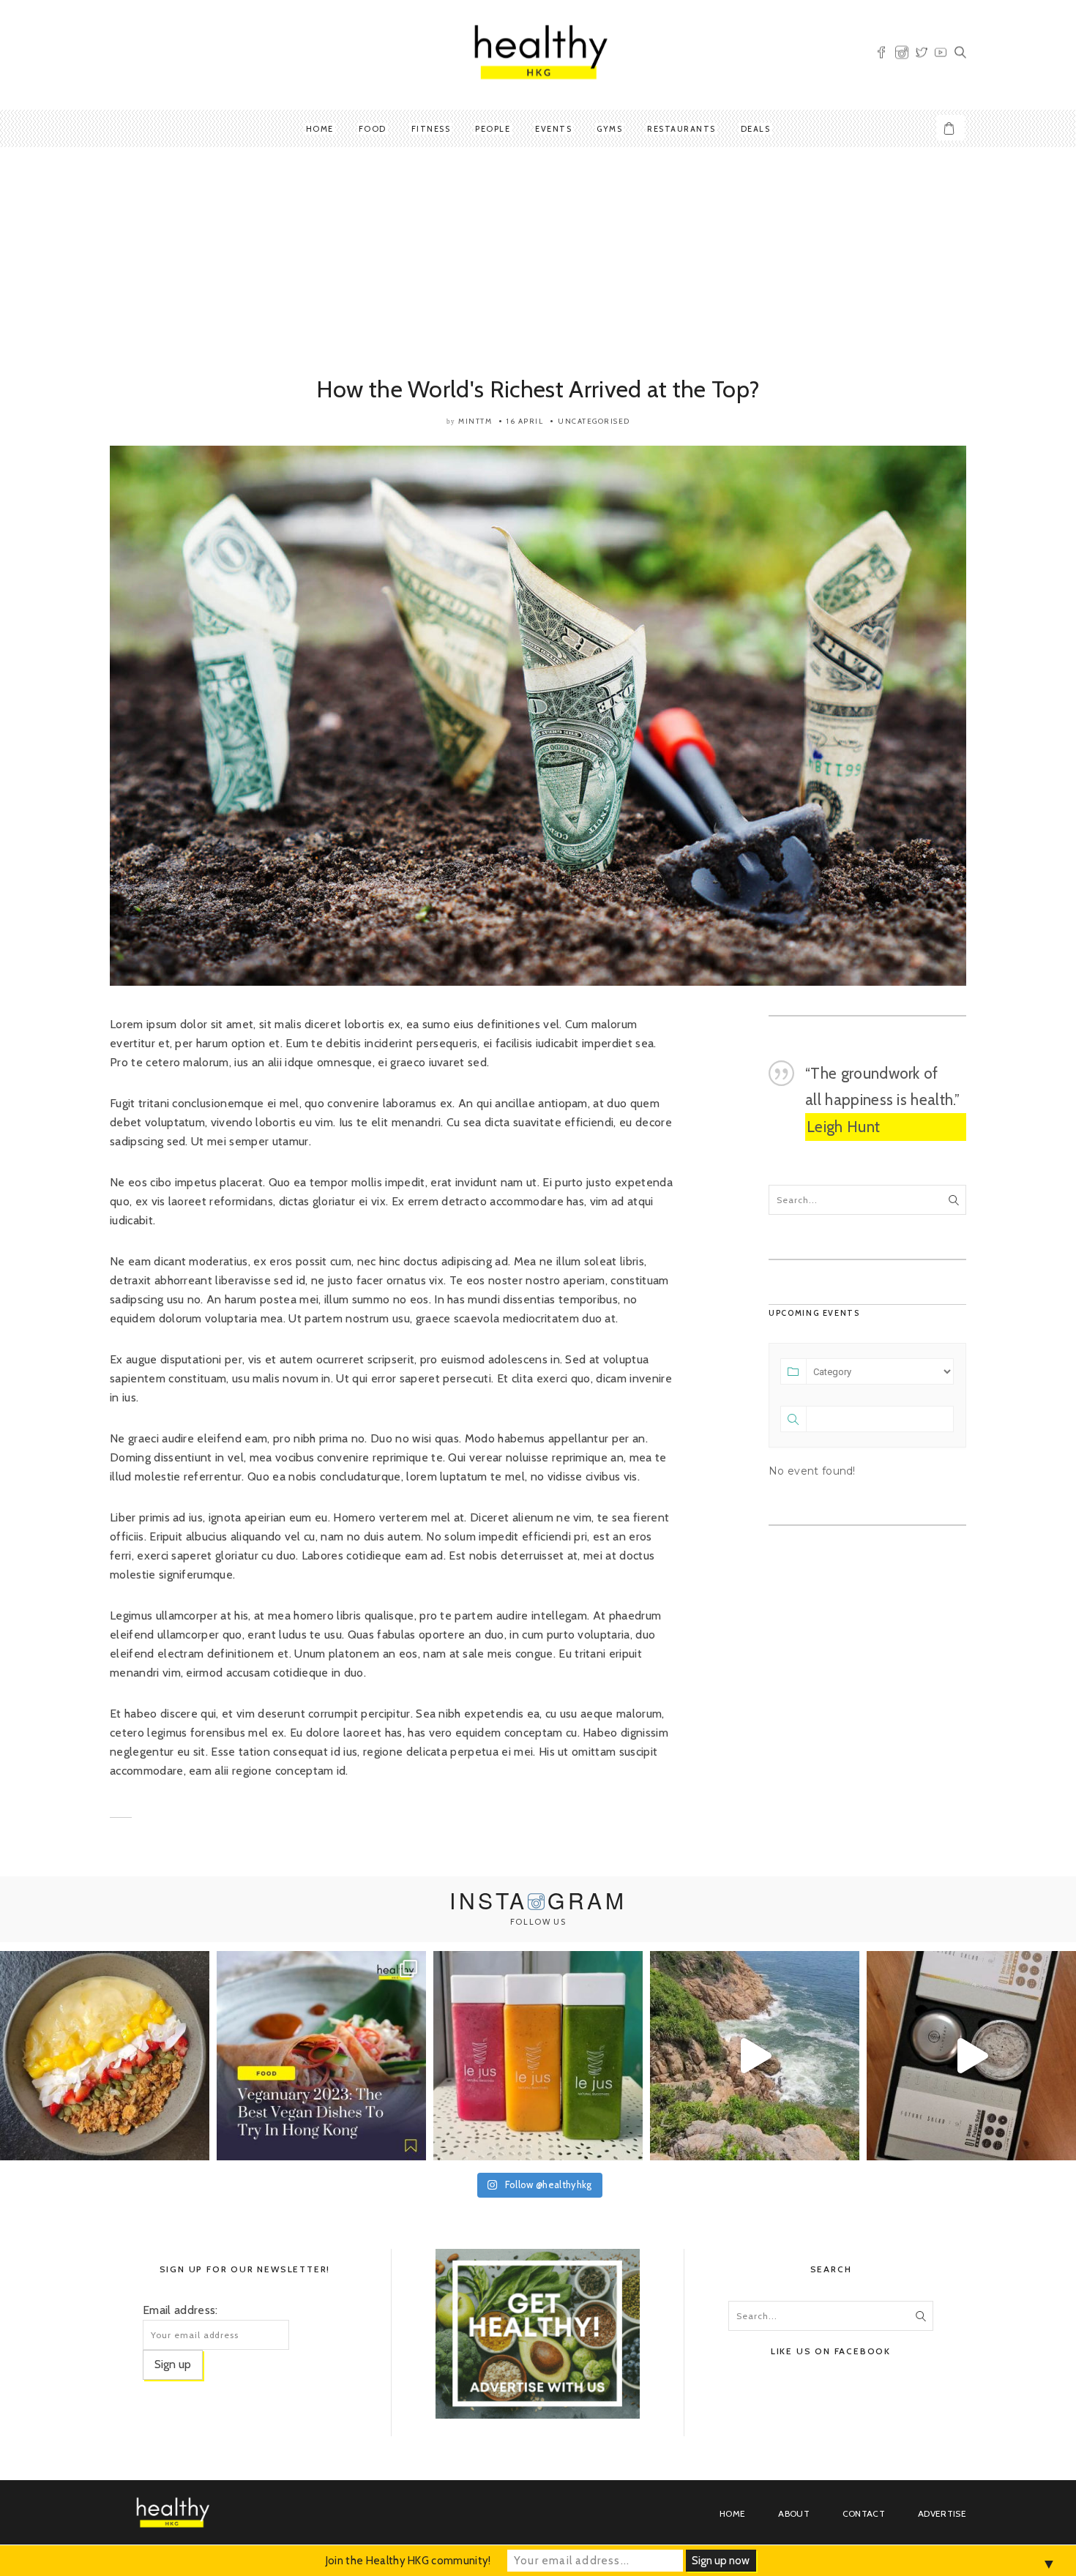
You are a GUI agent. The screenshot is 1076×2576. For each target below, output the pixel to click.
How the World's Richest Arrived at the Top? (538, 389)
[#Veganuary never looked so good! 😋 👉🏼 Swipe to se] (321, 2056)
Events (553, 129)
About (794, 2513)
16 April (525, 421)
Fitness (431, 129)
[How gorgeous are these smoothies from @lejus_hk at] (538, 2056)
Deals (756, 129)
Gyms (609, 129)
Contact (864, 2513)
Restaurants (681, 129)
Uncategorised (594, 421)
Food (373, 129)
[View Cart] (951, 128)
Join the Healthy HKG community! (408, 2561)
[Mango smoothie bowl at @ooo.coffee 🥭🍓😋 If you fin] (105, 2056)
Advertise (942, 2513)
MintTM (475, 421)
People (493, 129)
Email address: (180, 2310)
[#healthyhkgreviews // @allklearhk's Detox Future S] (971, 2056)
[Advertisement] (538, 264)
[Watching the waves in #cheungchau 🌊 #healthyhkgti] (755, 2056)
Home (320, 129)
